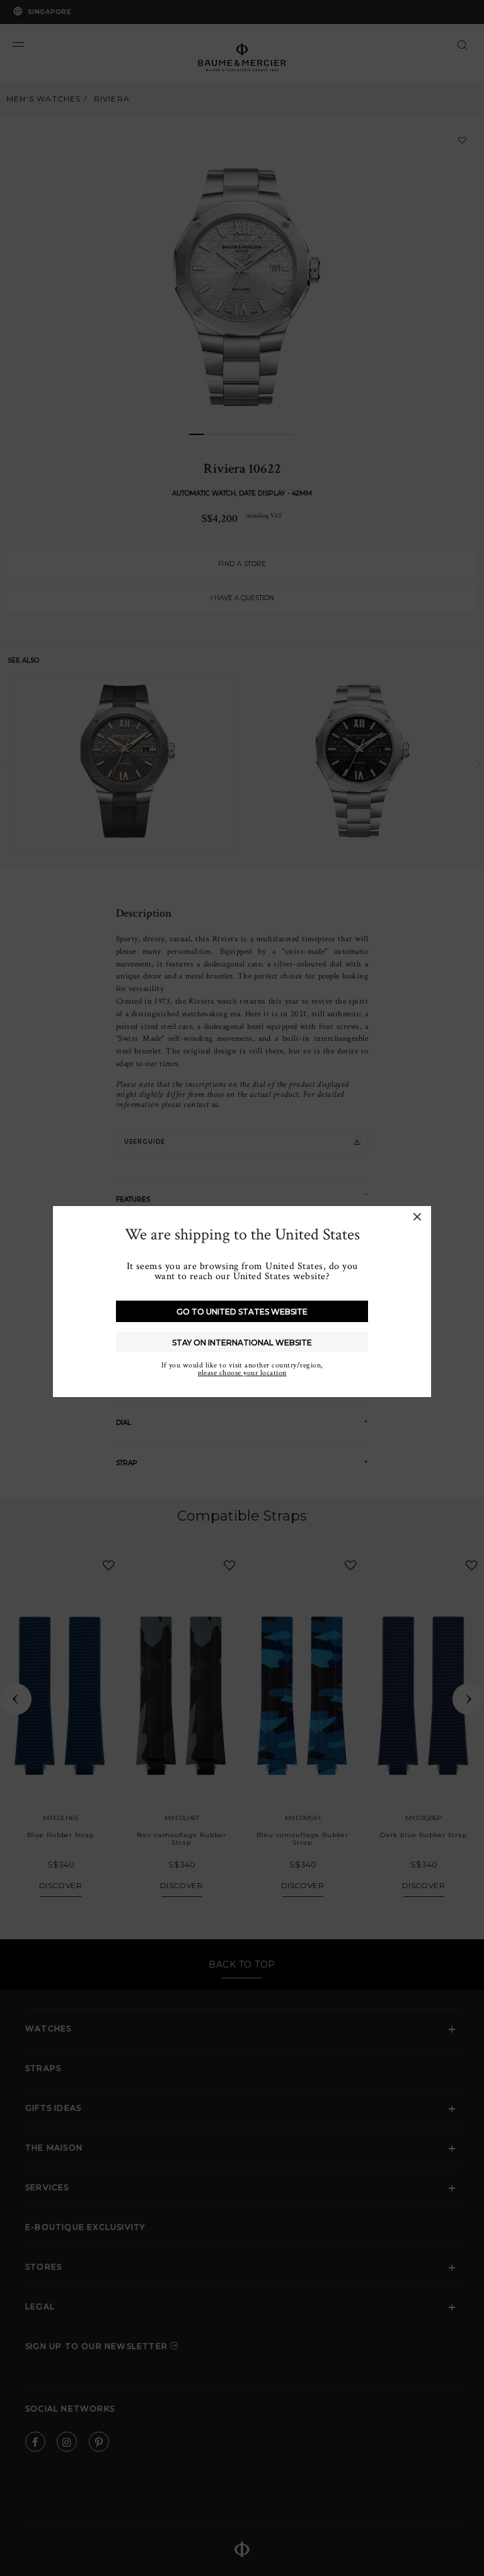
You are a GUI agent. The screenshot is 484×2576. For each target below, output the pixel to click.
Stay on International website (242, 1343)
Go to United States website (242, 1312)
